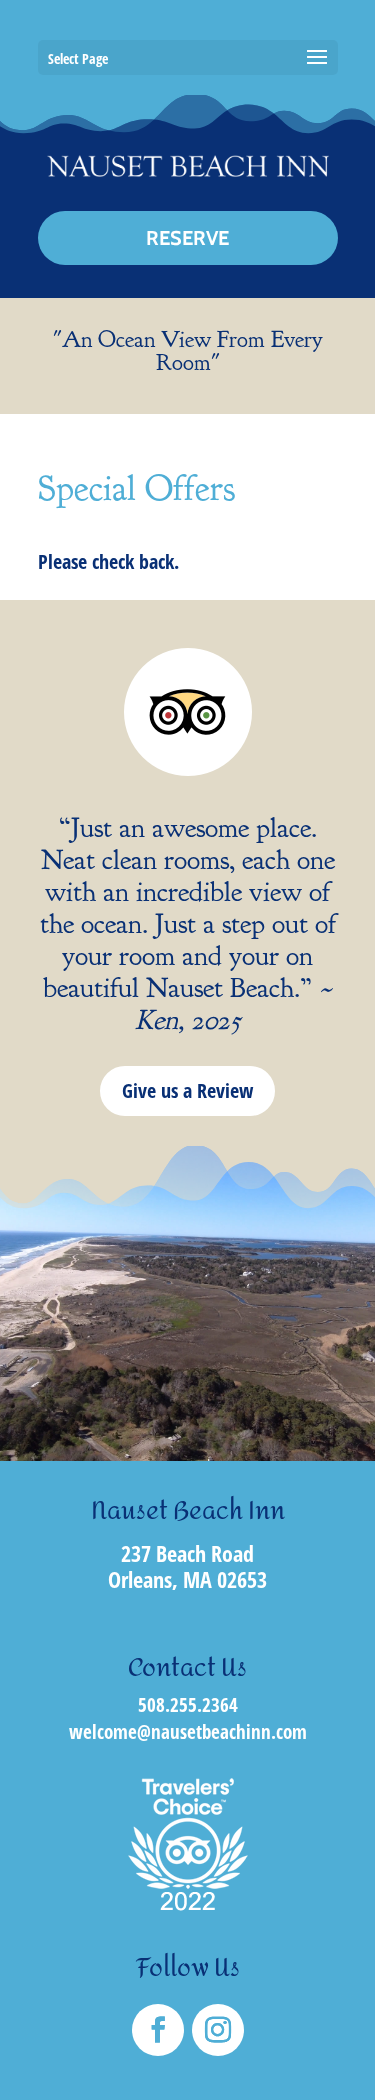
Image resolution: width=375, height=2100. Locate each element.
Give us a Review (187, 1090)
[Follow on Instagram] (218, 2030)
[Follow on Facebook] (158, 2030)
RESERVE (187, 238)
